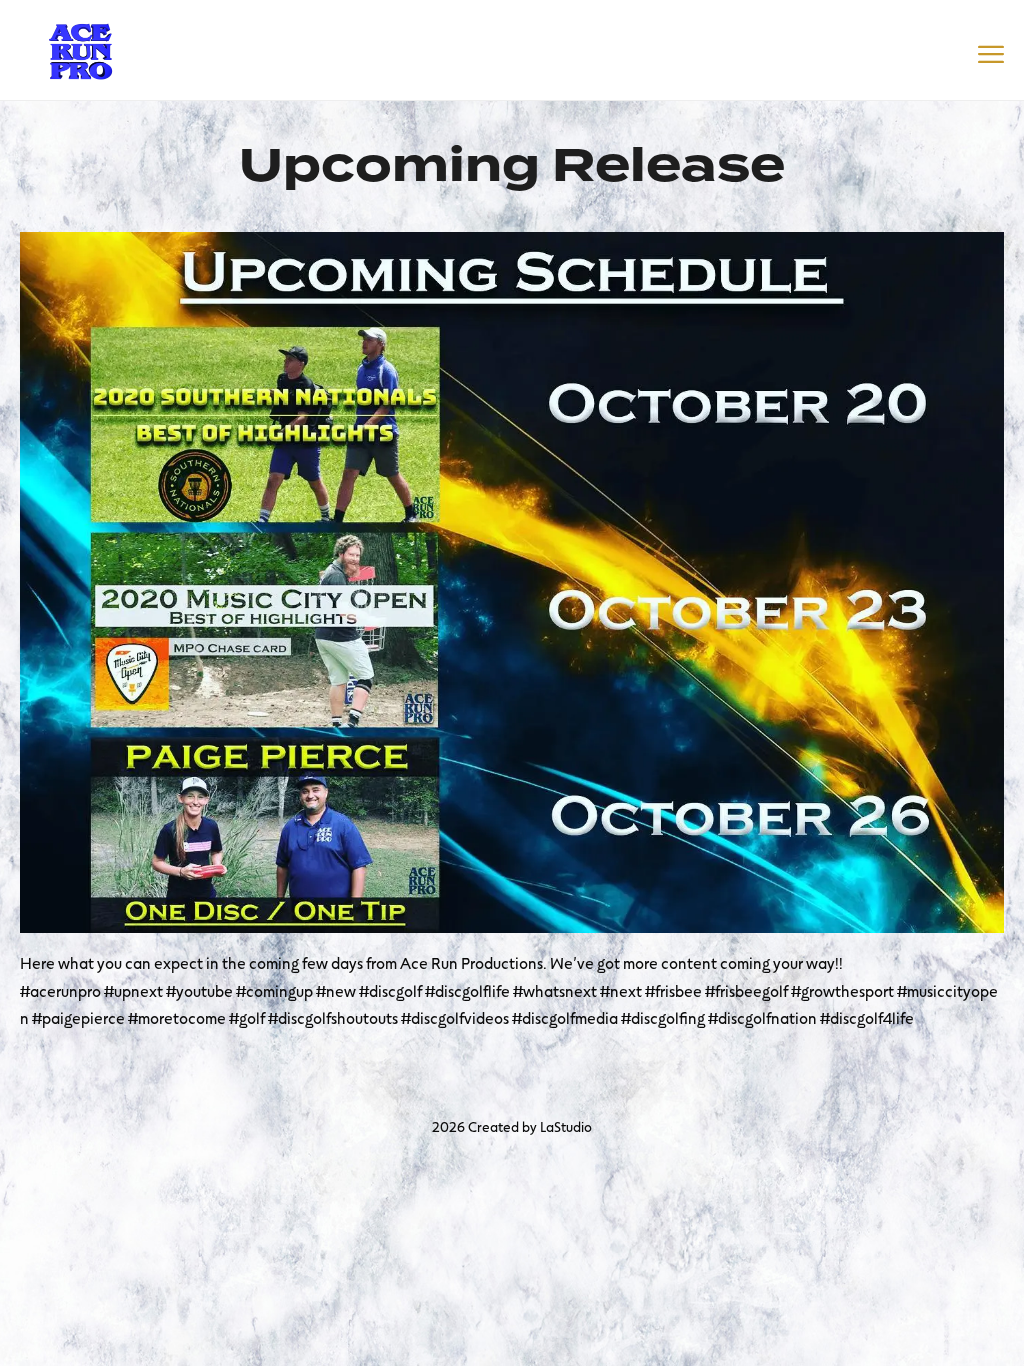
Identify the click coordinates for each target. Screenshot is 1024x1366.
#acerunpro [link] (60, 990)
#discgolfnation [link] (762, 1017)
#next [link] (621, 990)
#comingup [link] (274, 990)
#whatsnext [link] (555, 990)
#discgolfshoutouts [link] (333, 1017)
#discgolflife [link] (467, 990)
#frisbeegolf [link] (746, 990)
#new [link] (336, 990)
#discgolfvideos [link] (455, 1017)
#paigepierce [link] (78, 1017)
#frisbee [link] (673, 990)
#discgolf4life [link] (867, 1017)
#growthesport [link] (842, 990)
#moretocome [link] (177, 1017)
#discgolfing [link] (663, 1017)
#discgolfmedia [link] (565, 1017)
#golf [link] (247, 1017)
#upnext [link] (133, 990)
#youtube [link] (199, 990)
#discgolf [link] (390, 990)
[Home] (80, 47)
